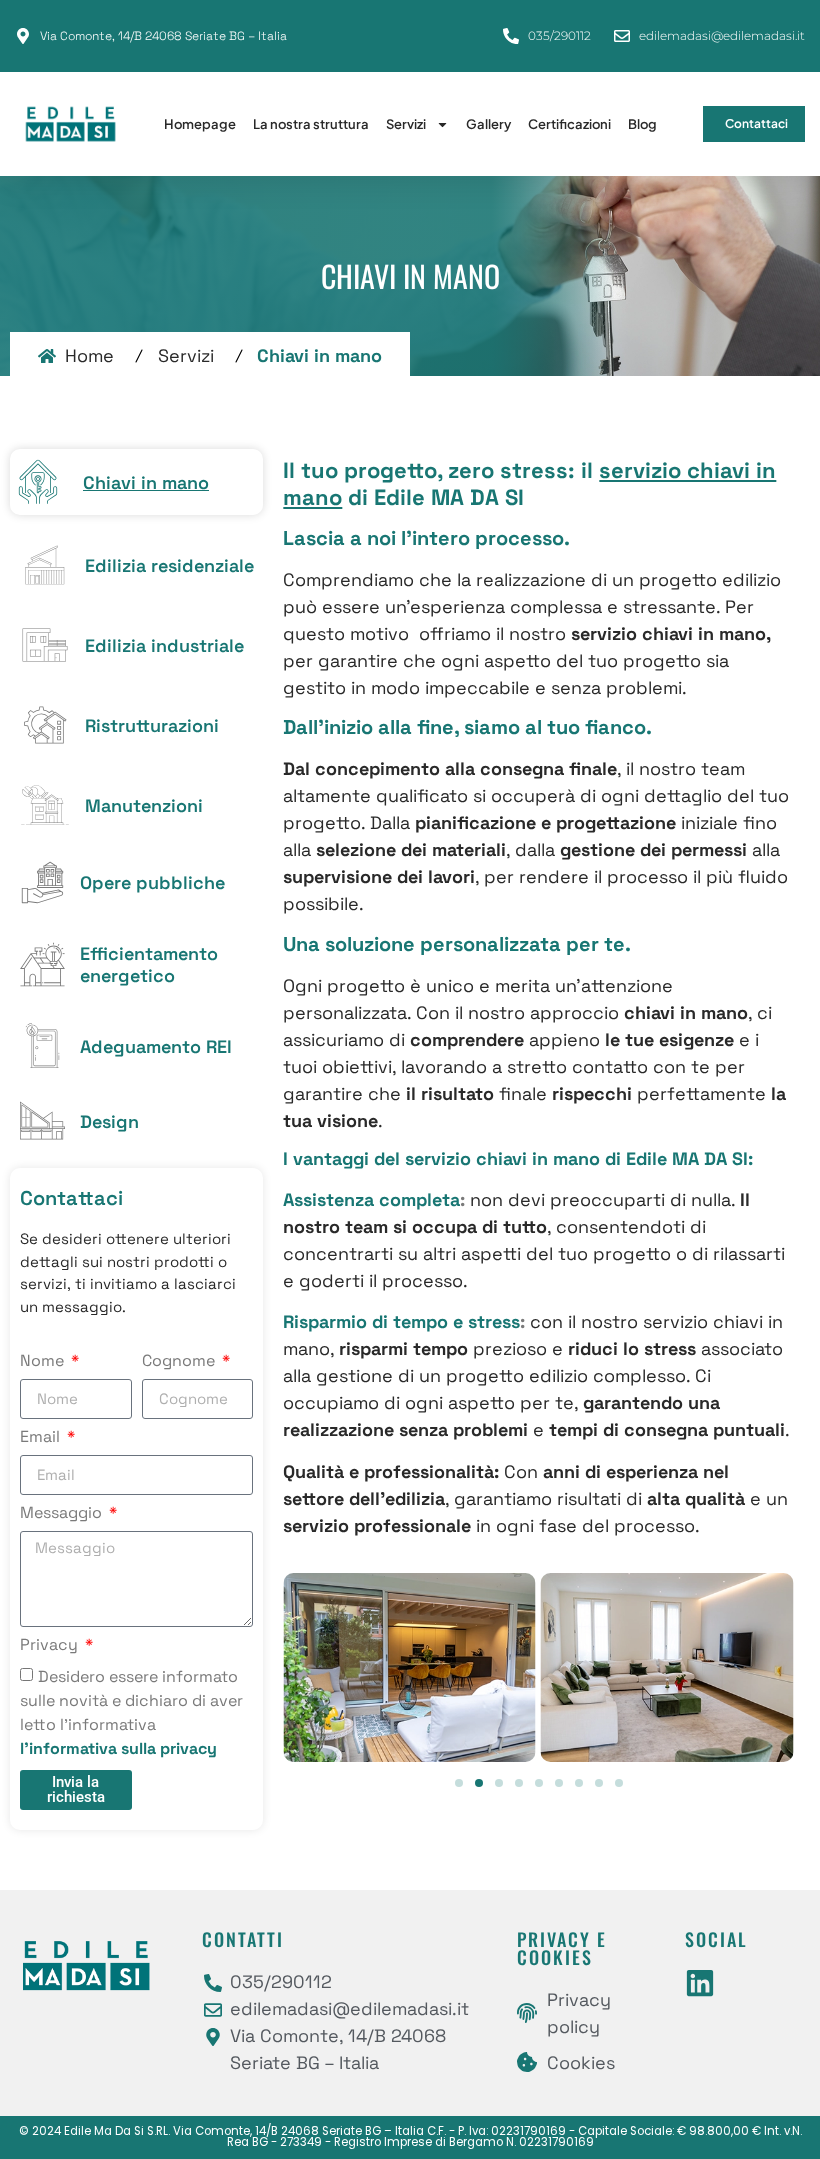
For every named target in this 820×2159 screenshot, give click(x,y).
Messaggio (63, 1514)
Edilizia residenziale (169, 565)
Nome (44, 1362)
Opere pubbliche (152, 882)
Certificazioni (569, 124)
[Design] (42, 1120)
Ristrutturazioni (152, 725)
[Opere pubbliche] (42, 882)
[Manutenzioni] (45, 805)
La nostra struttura (311, 124)
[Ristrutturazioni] (45, 725)
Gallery (488, 124)
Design (109, 1121)
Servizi (406, 124)
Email (42, 1438)
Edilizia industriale (164, 645)
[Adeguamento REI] (42, 1045)
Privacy (51, 1646)
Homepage (200, 124)
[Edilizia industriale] (45, 645)
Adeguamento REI (156, 1046)
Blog (642, 124)
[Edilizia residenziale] (45, 565)
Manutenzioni (144, 805)
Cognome (180, 1362)
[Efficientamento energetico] (42, 964)
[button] (459, 1783)
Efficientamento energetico (149, 964)
